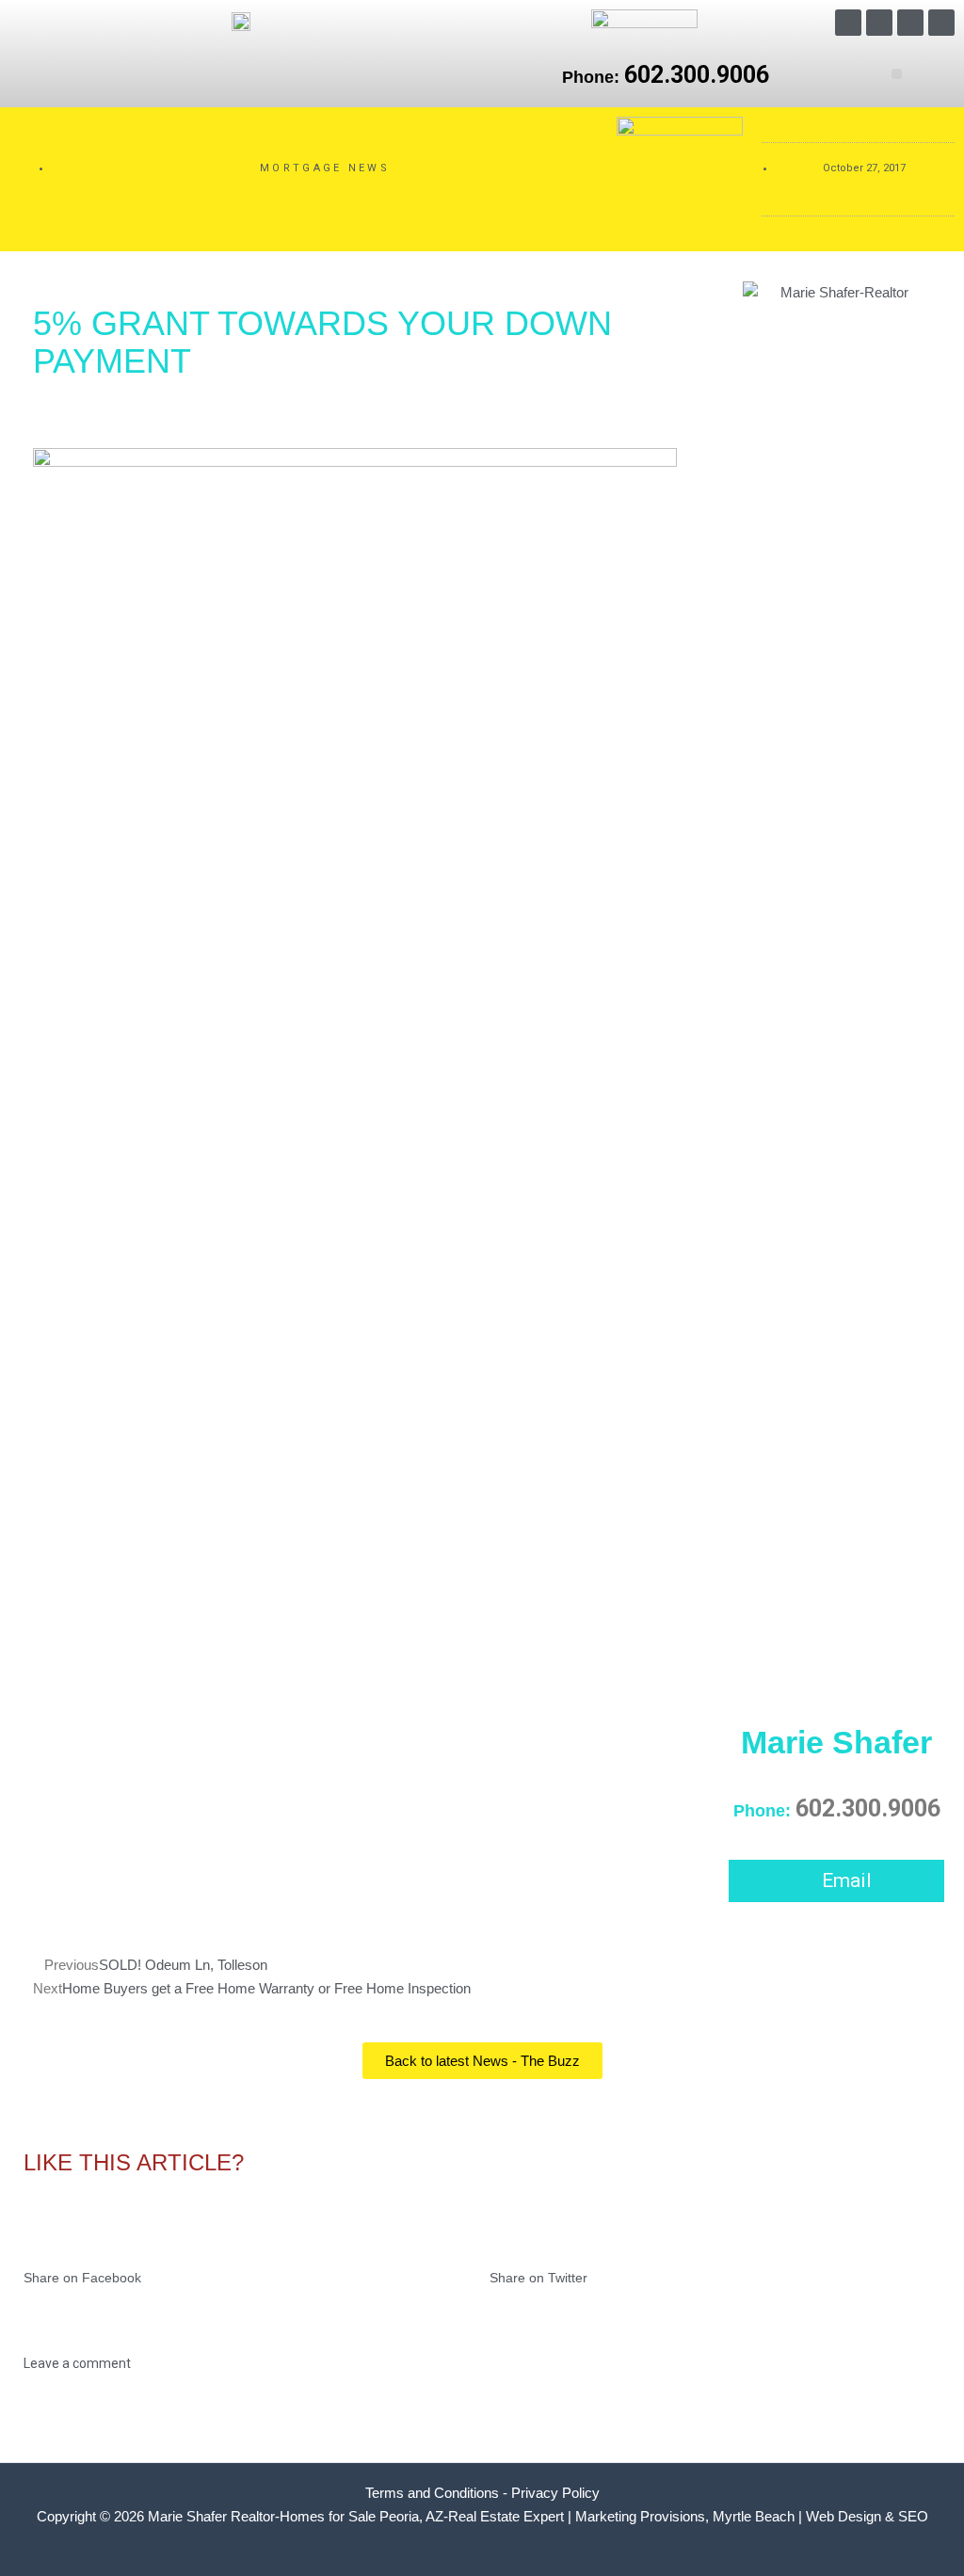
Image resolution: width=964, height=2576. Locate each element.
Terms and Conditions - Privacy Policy (482, 2493)
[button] (897, 74)
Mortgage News (325, 168)
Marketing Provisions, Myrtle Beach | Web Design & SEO (752, 2516)
